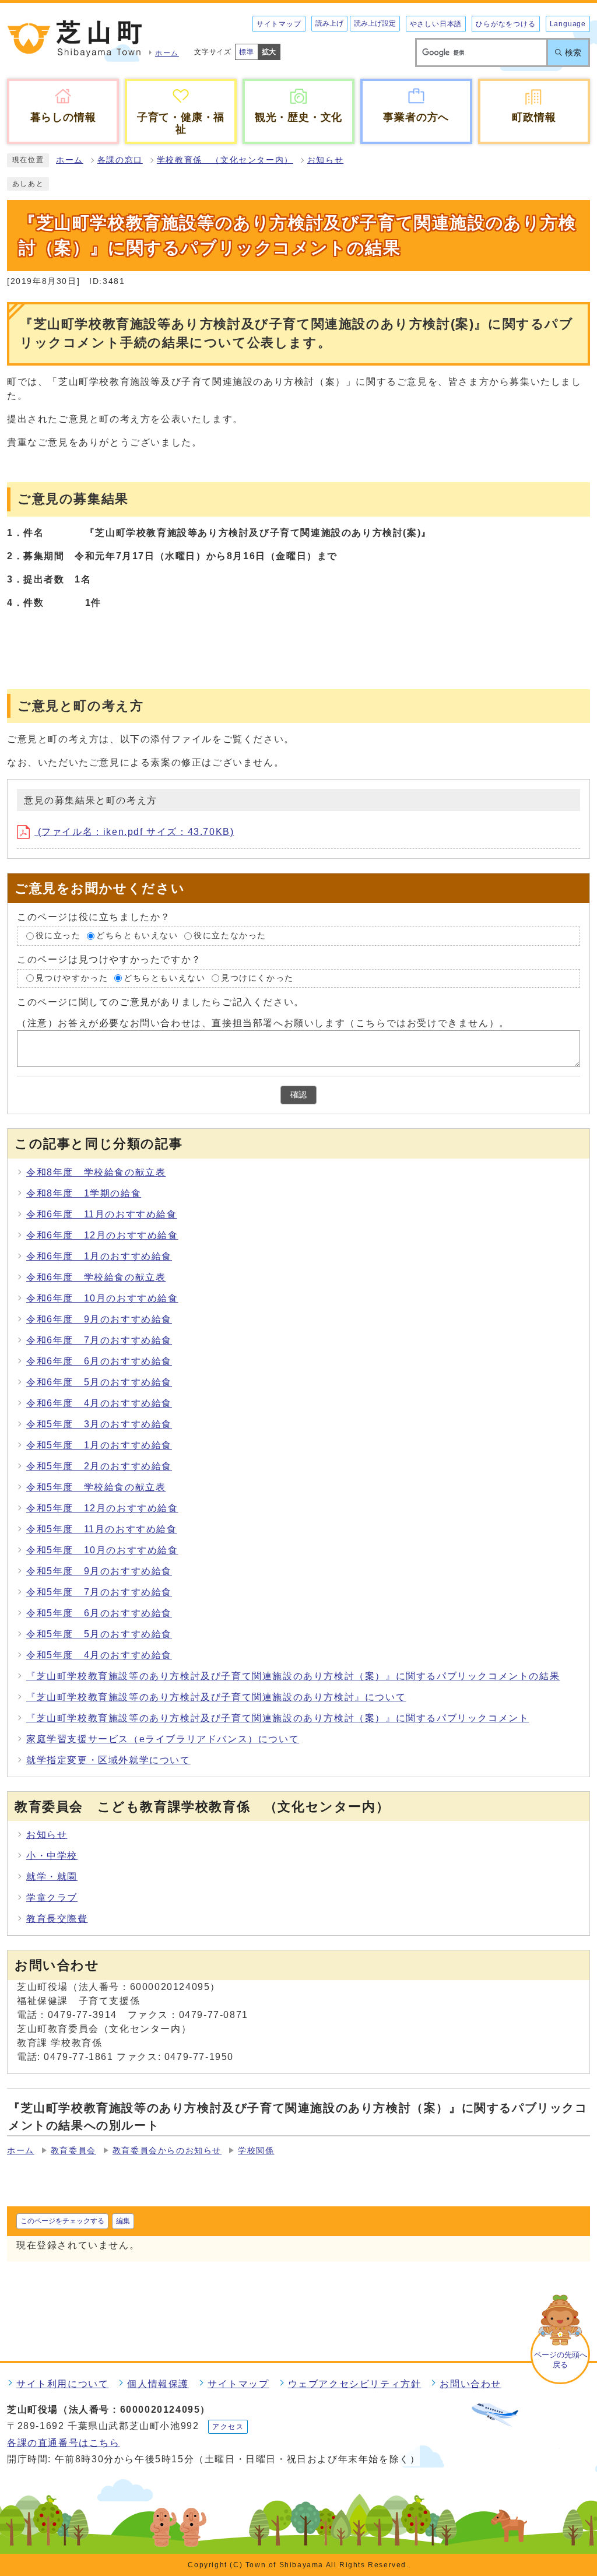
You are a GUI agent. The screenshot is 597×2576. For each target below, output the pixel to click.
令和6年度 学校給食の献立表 (96, 1277)
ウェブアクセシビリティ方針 (355, 2384)
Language (568, 24)
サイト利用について (62, 2384)
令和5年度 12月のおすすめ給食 (102, 1508)
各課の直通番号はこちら (64, 2443)
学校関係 (256, 2151)
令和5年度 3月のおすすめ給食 (99, 1424)
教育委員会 (73, 2151)
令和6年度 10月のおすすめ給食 (102, 1298)
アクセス (228, 2427)
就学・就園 (52, 1877)
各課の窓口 (120, 160)
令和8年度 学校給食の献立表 (96, 1172)
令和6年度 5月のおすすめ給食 (99, 1382)
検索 (573, 52)
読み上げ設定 (375, 23)
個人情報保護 (158, 2384)
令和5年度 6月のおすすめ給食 (99, 1613)
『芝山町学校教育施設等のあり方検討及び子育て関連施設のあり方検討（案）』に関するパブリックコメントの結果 (293, 1676)
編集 (123, 2221)
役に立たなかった (230, 936)
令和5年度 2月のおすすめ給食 (99, 1466)
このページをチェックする (62, 2221)
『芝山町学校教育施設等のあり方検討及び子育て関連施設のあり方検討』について (216, 1697)
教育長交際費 (57, 1919)
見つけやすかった (72, 978)
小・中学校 (52, 1856)
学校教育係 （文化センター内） (225, 160)
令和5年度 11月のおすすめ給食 (102, 1529)
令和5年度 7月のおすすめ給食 (99, 1592)
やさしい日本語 (436, 24)
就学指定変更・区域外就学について (108, 1760)
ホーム (70, 160)
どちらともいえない (137, 936)
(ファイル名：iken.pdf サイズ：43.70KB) (134, 832)
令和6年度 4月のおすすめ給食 (99, 1403)
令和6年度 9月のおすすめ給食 (99, 1319)
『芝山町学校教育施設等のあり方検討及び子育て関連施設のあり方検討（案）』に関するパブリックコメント (278, 1718)
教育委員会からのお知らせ (167, 2151)
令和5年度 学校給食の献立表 (96, 1487)
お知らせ (325, 160)
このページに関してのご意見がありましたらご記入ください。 (161, 1002)
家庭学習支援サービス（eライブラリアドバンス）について (163, 1739)
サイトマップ (279, 24)
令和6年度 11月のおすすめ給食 (102, 1214)
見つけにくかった (257, 978)
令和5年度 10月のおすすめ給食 (102, 1550)
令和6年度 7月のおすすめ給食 (99, 1340)
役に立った (58, 936)
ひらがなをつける (505, 24)
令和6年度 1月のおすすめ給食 (99, 1256)
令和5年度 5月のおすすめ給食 (99, 1634)
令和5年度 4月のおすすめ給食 (99, 1655)
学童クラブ (52, 1898)
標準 (247, 52)
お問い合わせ (470, 2384)
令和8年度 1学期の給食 (84, 1193)
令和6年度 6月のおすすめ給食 (99, 1361)
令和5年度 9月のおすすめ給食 (99, 1571)
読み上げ (329, 23)
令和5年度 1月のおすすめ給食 (99, 1445)
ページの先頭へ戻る (561, 2360)
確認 (298, 1095)
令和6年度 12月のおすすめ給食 (102, 1235)
